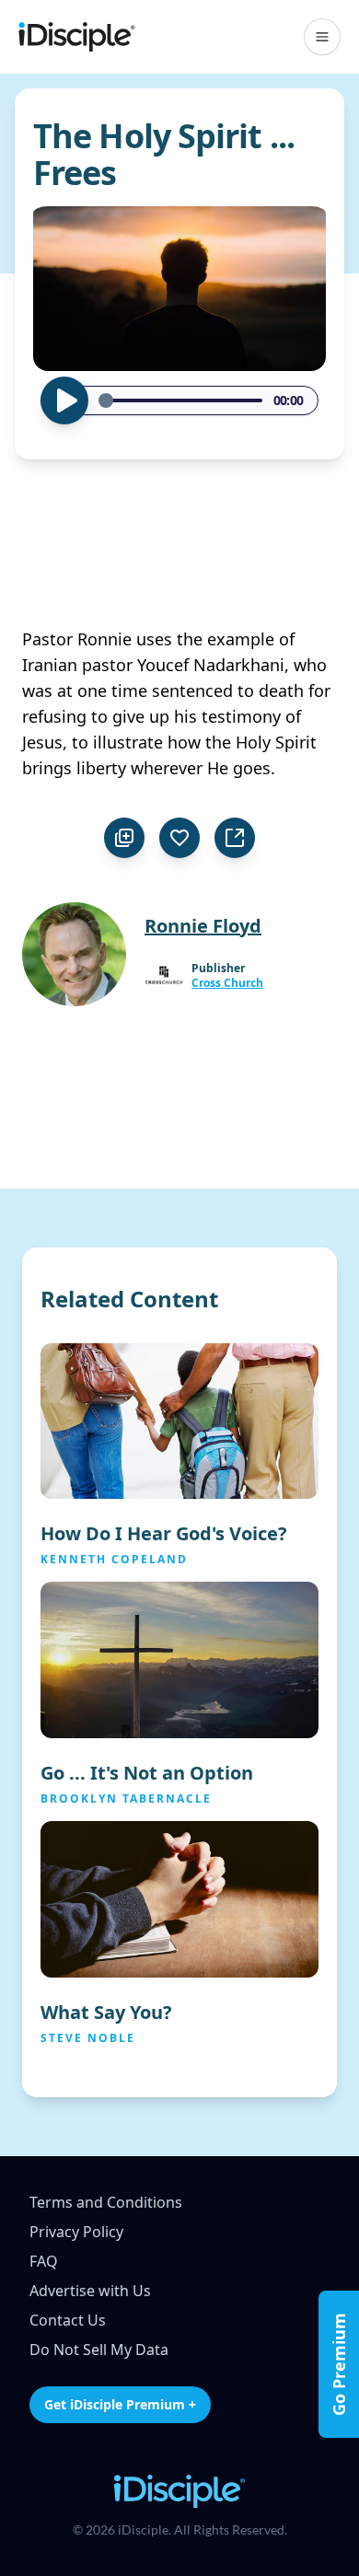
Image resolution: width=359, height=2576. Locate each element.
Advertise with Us (90, 2291)
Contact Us (68, 2320)
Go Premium (339, 2364)
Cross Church (227, 983)
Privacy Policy (76, 2232)
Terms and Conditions (106, 2202)
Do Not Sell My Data (99, 2350)
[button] (322, 37)
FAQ (44, 2261)
